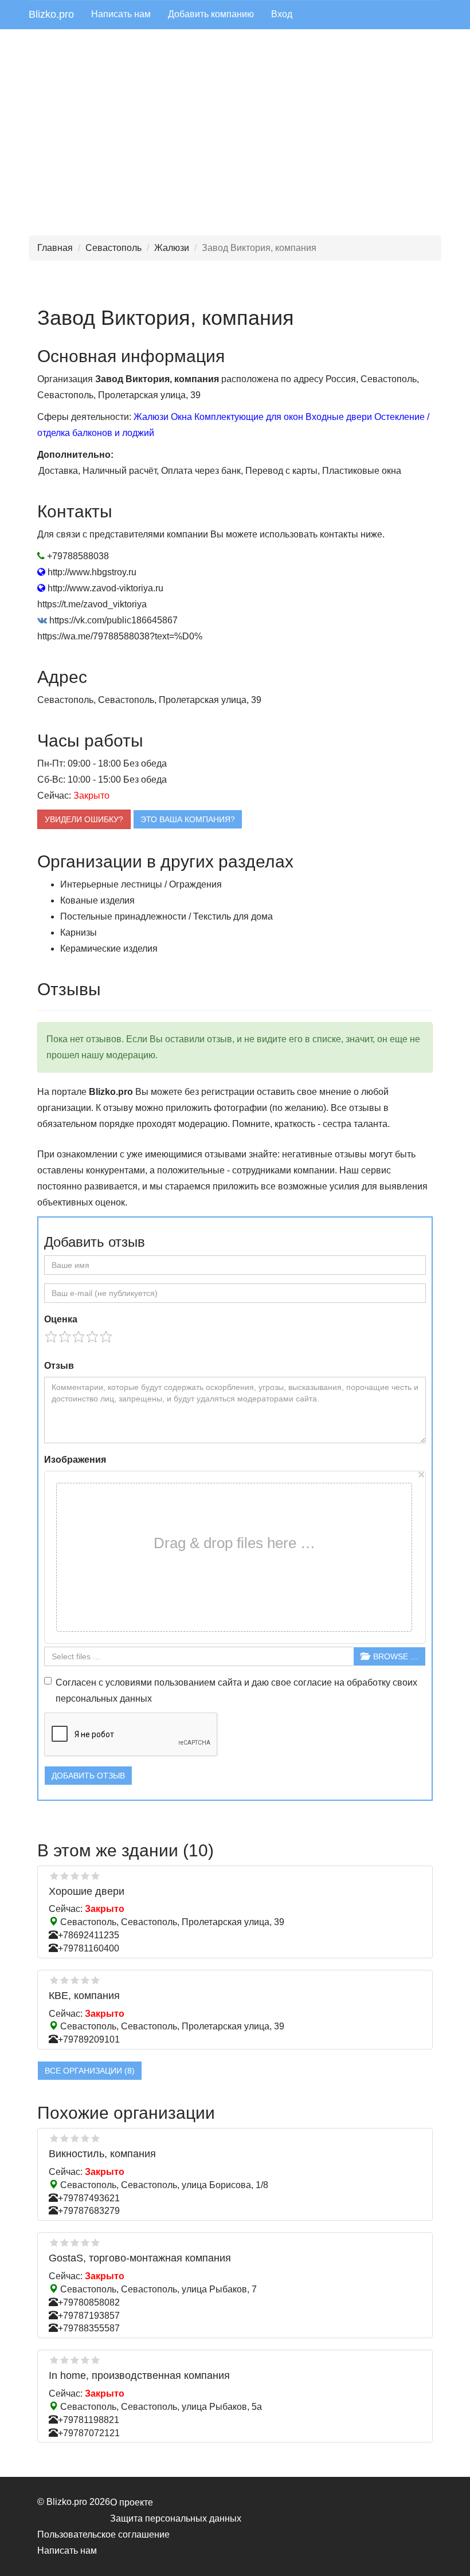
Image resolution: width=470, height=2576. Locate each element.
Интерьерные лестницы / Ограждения (141, 884)
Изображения (75, 1460)
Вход (282, 14)
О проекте (132, 2502)
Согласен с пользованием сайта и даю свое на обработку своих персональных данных (236, 1691)
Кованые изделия (97, 900)
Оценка (61, 1319)
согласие (313, 1682)
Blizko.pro (51, 14)
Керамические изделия (109, 949)
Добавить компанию (211, 14)
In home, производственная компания (139, 2375)
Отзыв (59, 1366)
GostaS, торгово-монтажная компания (140, 2258)
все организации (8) (90, 2071)
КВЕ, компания (84, 1996)
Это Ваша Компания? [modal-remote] (188, 819)
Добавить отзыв (88, 1776)
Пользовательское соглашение (103, 2534)
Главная (55, 248)
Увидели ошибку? (84, 819)
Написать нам (121, 14)
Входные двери (339, 417)
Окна (181, 417)
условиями (129, 1682)
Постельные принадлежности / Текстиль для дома (167, 916)
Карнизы (79, 932)
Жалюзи (172, 248)
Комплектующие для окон (249, 417)
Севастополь (113, 248)
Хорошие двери (87, 1891)
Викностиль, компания (102, 2154)
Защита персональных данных (176, 2518)
